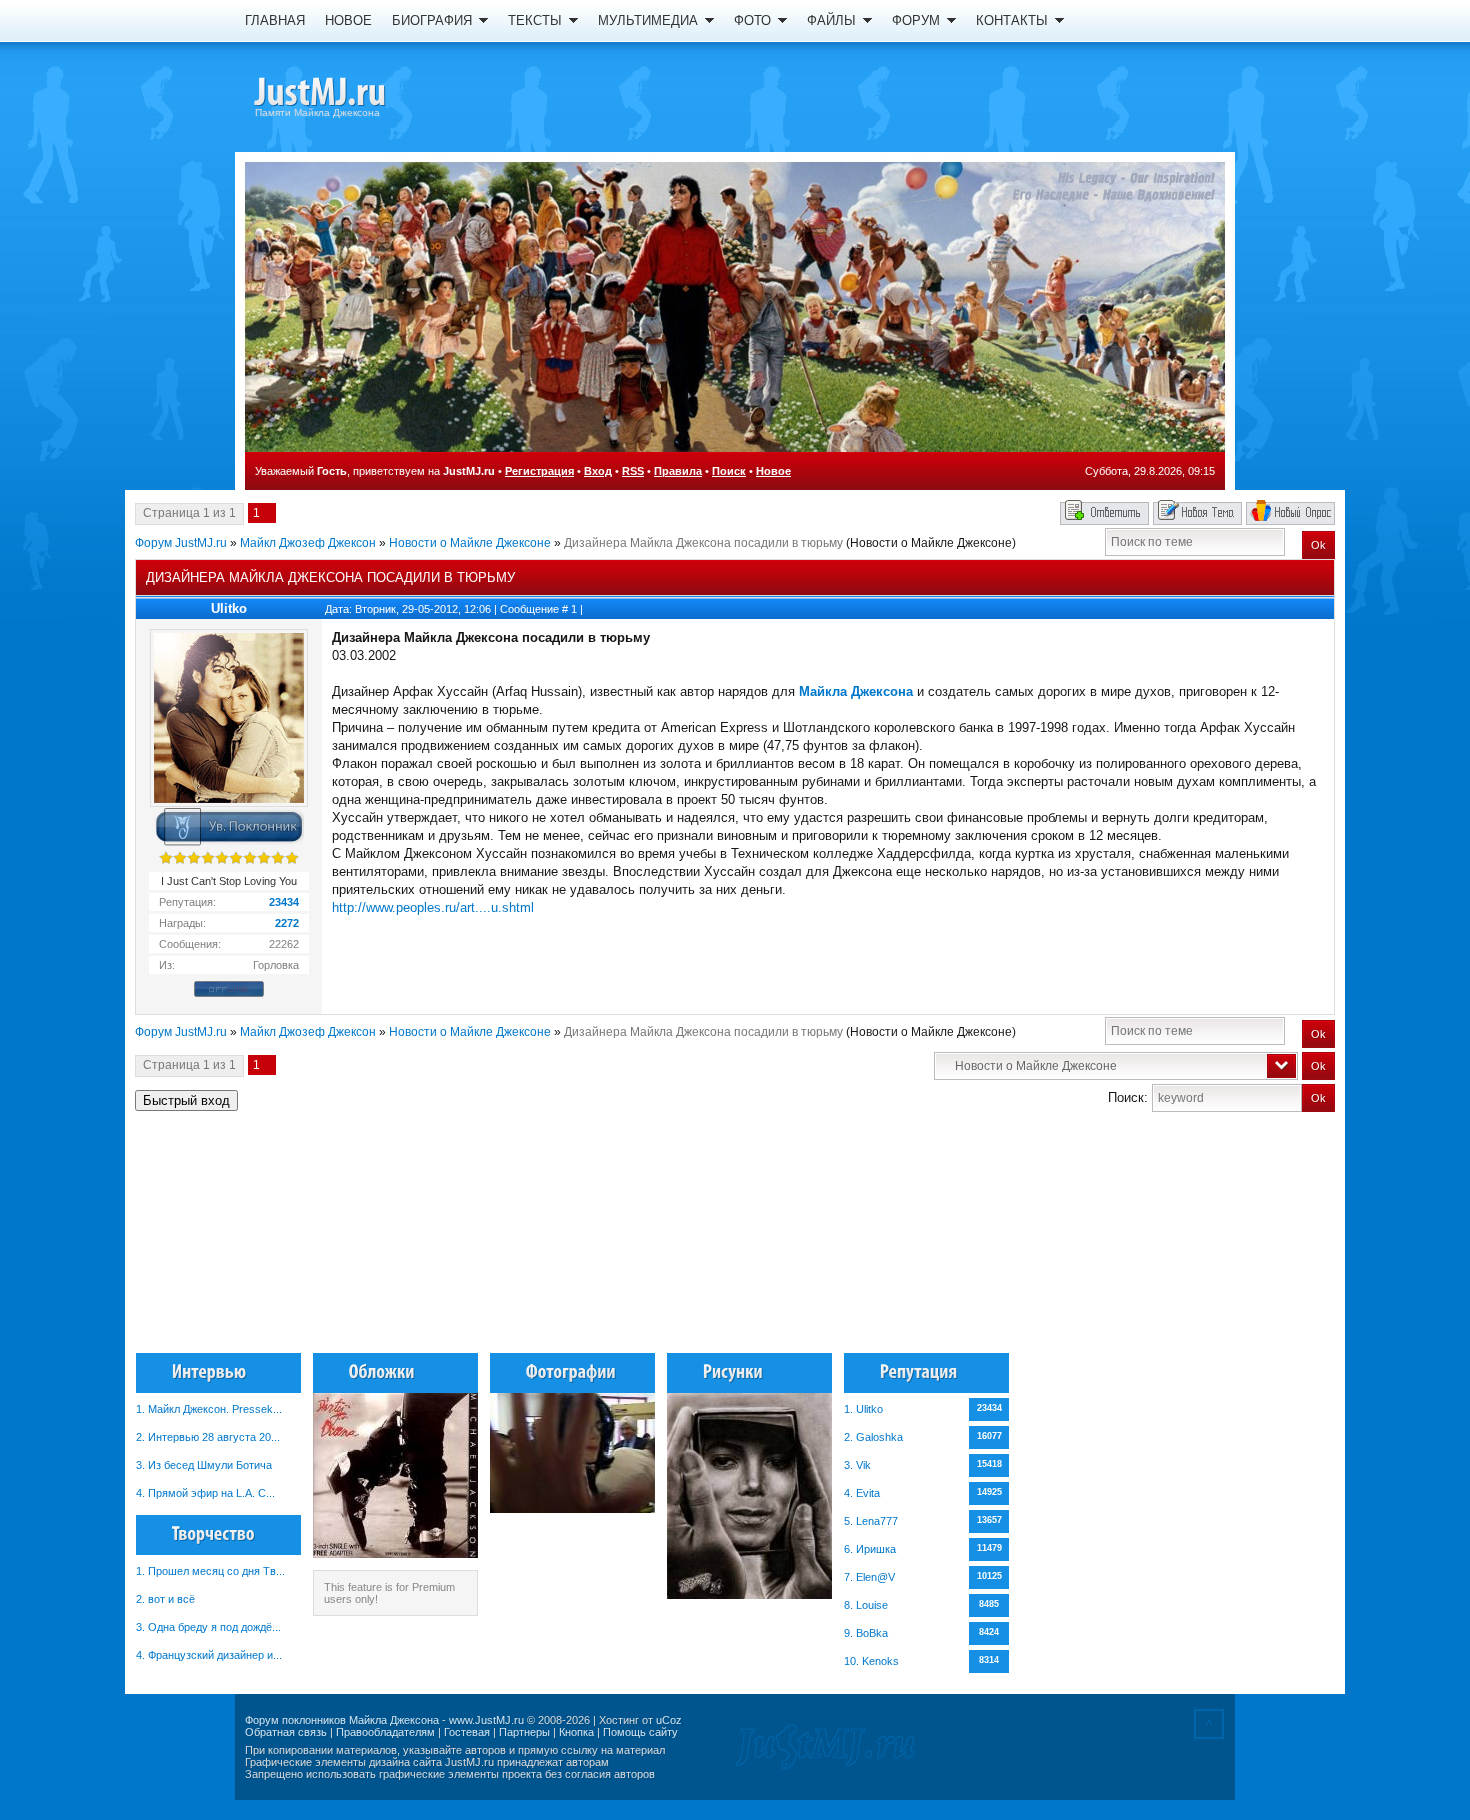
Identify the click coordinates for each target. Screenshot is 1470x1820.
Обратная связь (286, 1732)
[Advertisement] (1234, 1241)
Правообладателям (385, 1732)
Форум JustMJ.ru (181, 543)
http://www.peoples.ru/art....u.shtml (433, 907)
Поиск (729, 471)
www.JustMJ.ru (486, 1720)
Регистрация (539, 471)
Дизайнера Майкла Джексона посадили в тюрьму (703, 543)
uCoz (669, 1720)
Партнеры (524, 1732)
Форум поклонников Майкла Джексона (342, 1720)
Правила (678, 471)
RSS (633, 471)
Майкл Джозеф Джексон (308, 543)
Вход (598, 471)
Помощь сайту (640, 1732)
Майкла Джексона (856, 691)
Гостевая (467, 1732)
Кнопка (576, 1732)
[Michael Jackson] (355, 95)
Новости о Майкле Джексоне (470, 543)
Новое (773, 471)
